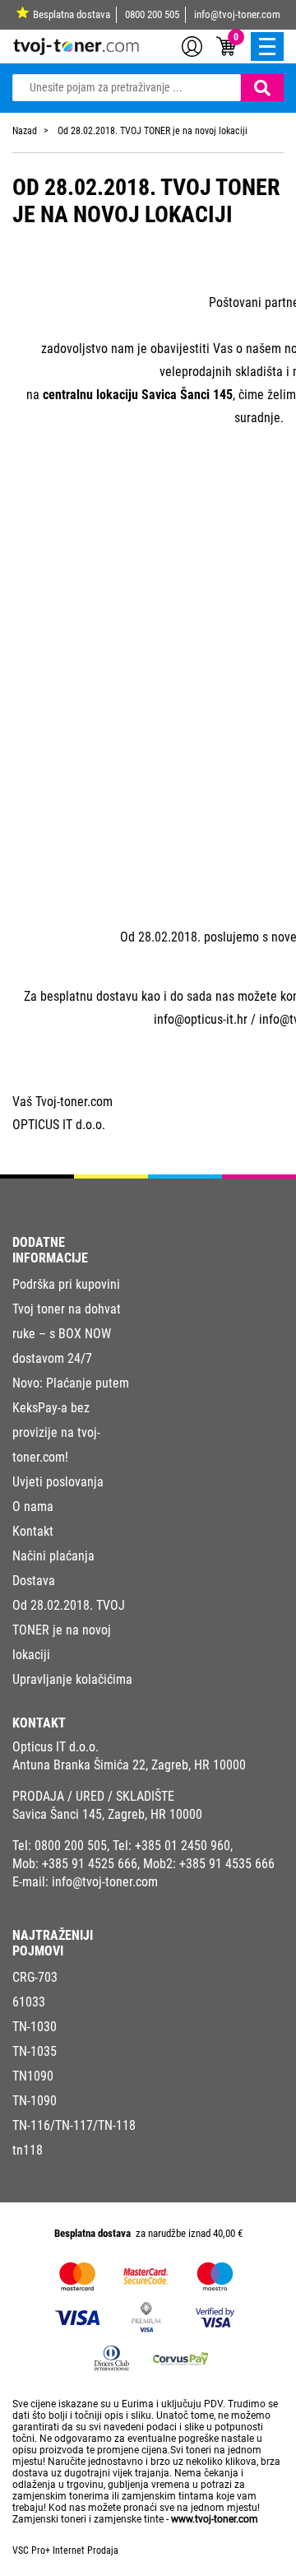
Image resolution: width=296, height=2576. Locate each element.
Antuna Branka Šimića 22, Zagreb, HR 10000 (129, 1765)
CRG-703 (35, 1977)
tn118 (28, 2150)
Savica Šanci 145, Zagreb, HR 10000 (107, 1814)
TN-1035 (35, 2051)
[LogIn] (192, 45)
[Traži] (262, 88)
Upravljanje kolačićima (72, 1679)
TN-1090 (35, 2101)
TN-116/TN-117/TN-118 (74, 2125)
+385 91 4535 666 (227, 1864)
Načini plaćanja (53, 1556)
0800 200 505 (152, 14)
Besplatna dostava (72, 14)
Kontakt (33, 1531)
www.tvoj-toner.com (215, 2519)
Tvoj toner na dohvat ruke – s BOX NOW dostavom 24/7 (67, 1334)
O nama (33, 1507)
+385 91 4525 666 (90, 1864)
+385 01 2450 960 (183, 1846)
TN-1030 (35, 2027)
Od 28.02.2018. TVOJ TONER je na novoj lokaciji (69, 1630)
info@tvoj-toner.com (237, 14)
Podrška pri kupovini (66, 1284)
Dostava (34, 1581)
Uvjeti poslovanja (58, 1482)
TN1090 (33, 2076)
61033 (29, 2002)
